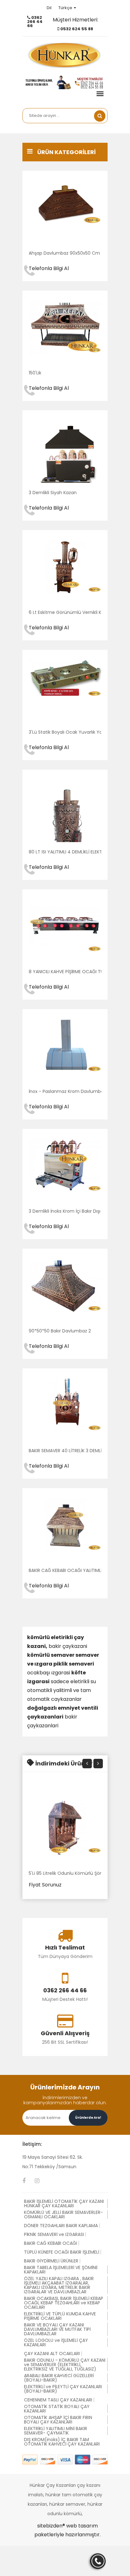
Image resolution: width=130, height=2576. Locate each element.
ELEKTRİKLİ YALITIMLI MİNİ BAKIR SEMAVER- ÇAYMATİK (56, 2431)
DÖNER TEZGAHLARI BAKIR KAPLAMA (61, 2226)
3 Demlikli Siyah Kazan (53, 493)
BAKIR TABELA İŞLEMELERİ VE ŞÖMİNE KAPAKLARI (61, 2270)
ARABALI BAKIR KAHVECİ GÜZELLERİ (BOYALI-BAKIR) (59, 2378)
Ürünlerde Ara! (88, 2118)
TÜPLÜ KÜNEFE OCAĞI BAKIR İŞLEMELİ (62, 2252)
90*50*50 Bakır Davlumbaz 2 (60, 1331)
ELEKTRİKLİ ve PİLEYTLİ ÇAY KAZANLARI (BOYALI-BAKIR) (63, 2389)
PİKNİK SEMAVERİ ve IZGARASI (54, 2234)
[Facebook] (24, 2181)
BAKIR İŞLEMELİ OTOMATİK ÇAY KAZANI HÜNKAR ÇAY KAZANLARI (64, 2203)
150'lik (35, 373)
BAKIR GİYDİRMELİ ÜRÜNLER (51, 2261)
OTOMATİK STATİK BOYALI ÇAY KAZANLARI (57, 2409)
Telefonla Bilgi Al (49, 268)
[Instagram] (37, 2181)
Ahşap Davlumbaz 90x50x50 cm (64, 253)
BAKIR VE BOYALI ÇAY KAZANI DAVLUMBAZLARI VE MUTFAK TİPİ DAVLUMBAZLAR (57, 2329)
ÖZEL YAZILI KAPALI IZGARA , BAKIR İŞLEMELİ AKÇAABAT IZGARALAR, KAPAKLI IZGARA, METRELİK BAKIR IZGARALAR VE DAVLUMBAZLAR (59, 2285)
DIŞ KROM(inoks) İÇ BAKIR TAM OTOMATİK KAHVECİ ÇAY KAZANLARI (62, 2442)
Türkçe (65, 8)
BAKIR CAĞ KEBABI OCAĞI (50, 2243)
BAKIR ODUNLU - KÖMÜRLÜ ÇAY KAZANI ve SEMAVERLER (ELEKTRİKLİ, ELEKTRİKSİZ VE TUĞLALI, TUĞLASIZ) (65, 2365)
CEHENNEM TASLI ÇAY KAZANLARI (58, 2400)
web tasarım (82, 2526)
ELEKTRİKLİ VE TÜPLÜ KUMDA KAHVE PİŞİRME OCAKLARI (60, 2316)
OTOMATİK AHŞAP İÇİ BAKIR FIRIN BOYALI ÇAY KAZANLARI (58, 2420)
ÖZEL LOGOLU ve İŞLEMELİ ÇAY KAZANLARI (56, 2342)
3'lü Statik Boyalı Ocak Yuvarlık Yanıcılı (70, 732)
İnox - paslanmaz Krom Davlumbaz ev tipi (75, 1091)
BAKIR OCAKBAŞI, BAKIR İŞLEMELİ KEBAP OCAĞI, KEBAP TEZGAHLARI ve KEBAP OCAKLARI (64, 2303)
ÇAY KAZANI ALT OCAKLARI (52, 2354)
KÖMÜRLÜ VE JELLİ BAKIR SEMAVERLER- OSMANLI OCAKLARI (63, 2215)
